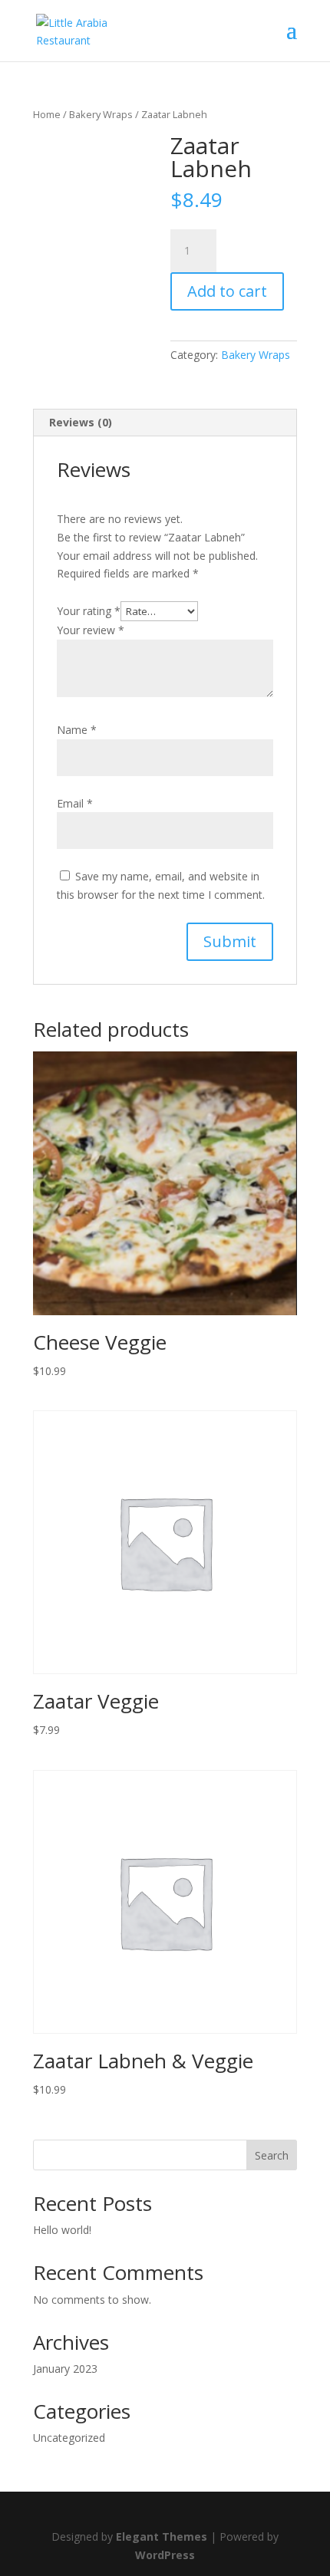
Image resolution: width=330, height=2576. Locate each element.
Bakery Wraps (101, 114)
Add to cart (227, 291)
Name (77, 730)
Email (75, 803)
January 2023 (65, 2369)
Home (47, 114)
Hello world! (62, 2230)
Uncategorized (69, 2438)
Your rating (89, 611)
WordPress (165, 2555)
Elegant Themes (162, 2537)
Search (272, 2155)
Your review (91, 630)
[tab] (165, 423)
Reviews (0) (81, 422)
